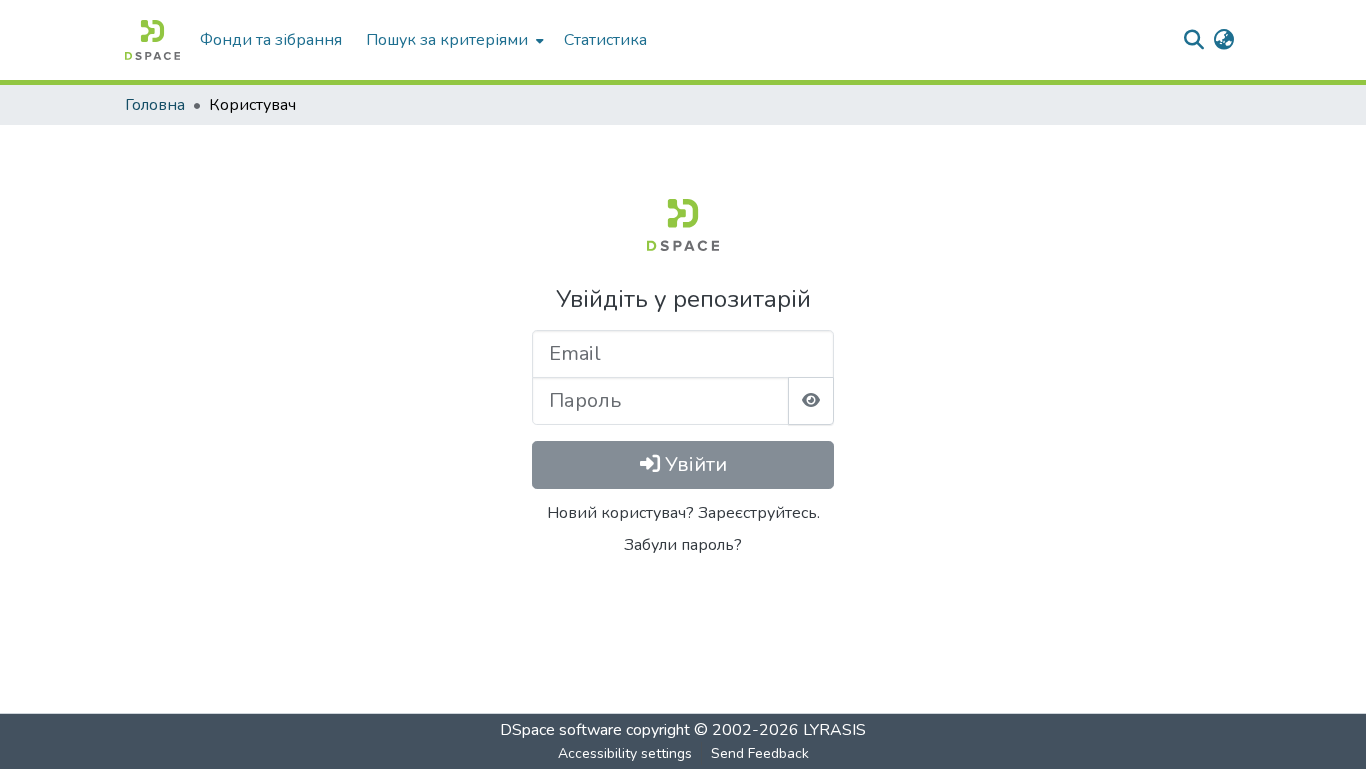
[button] (152, 40)
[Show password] (811, 401)
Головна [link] (155, 105)
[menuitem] (453, 40)
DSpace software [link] (561, 730)
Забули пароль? (683, 545)
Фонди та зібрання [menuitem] (271, 40)
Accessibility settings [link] (625, 753)
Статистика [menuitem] (605, 40)
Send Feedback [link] (760, 753)
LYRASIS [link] (834, 730)
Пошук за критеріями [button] (447, 40)
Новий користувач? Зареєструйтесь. (683, 513)
